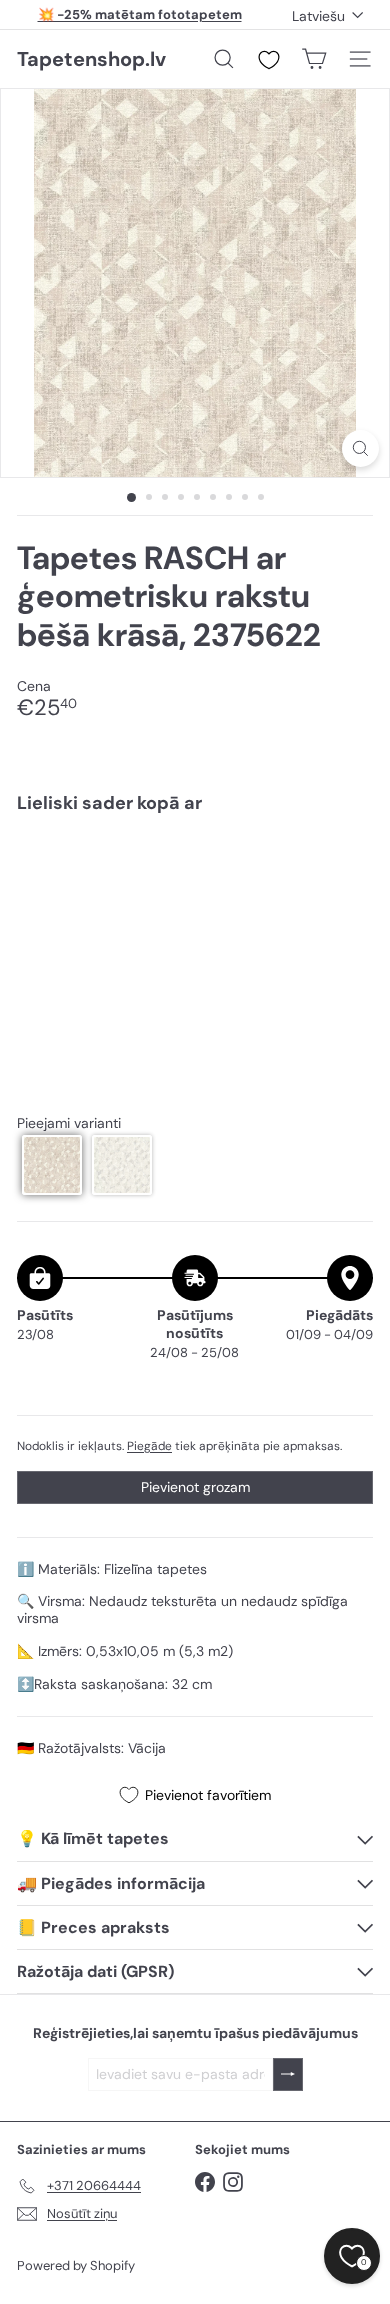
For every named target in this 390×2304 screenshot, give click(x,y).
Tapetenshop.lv (91, 59)
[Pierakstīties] (288, 2074)
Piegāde (149, 1446)
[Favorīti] (269, 60)
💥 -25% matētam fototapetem (140, 14)
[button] (52, 1165)
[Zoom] (360, 448)
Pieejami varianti (69, 1123)
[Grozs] (314, 59)
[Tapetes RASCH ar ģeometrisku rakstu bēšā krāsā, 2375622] (195, 889)
